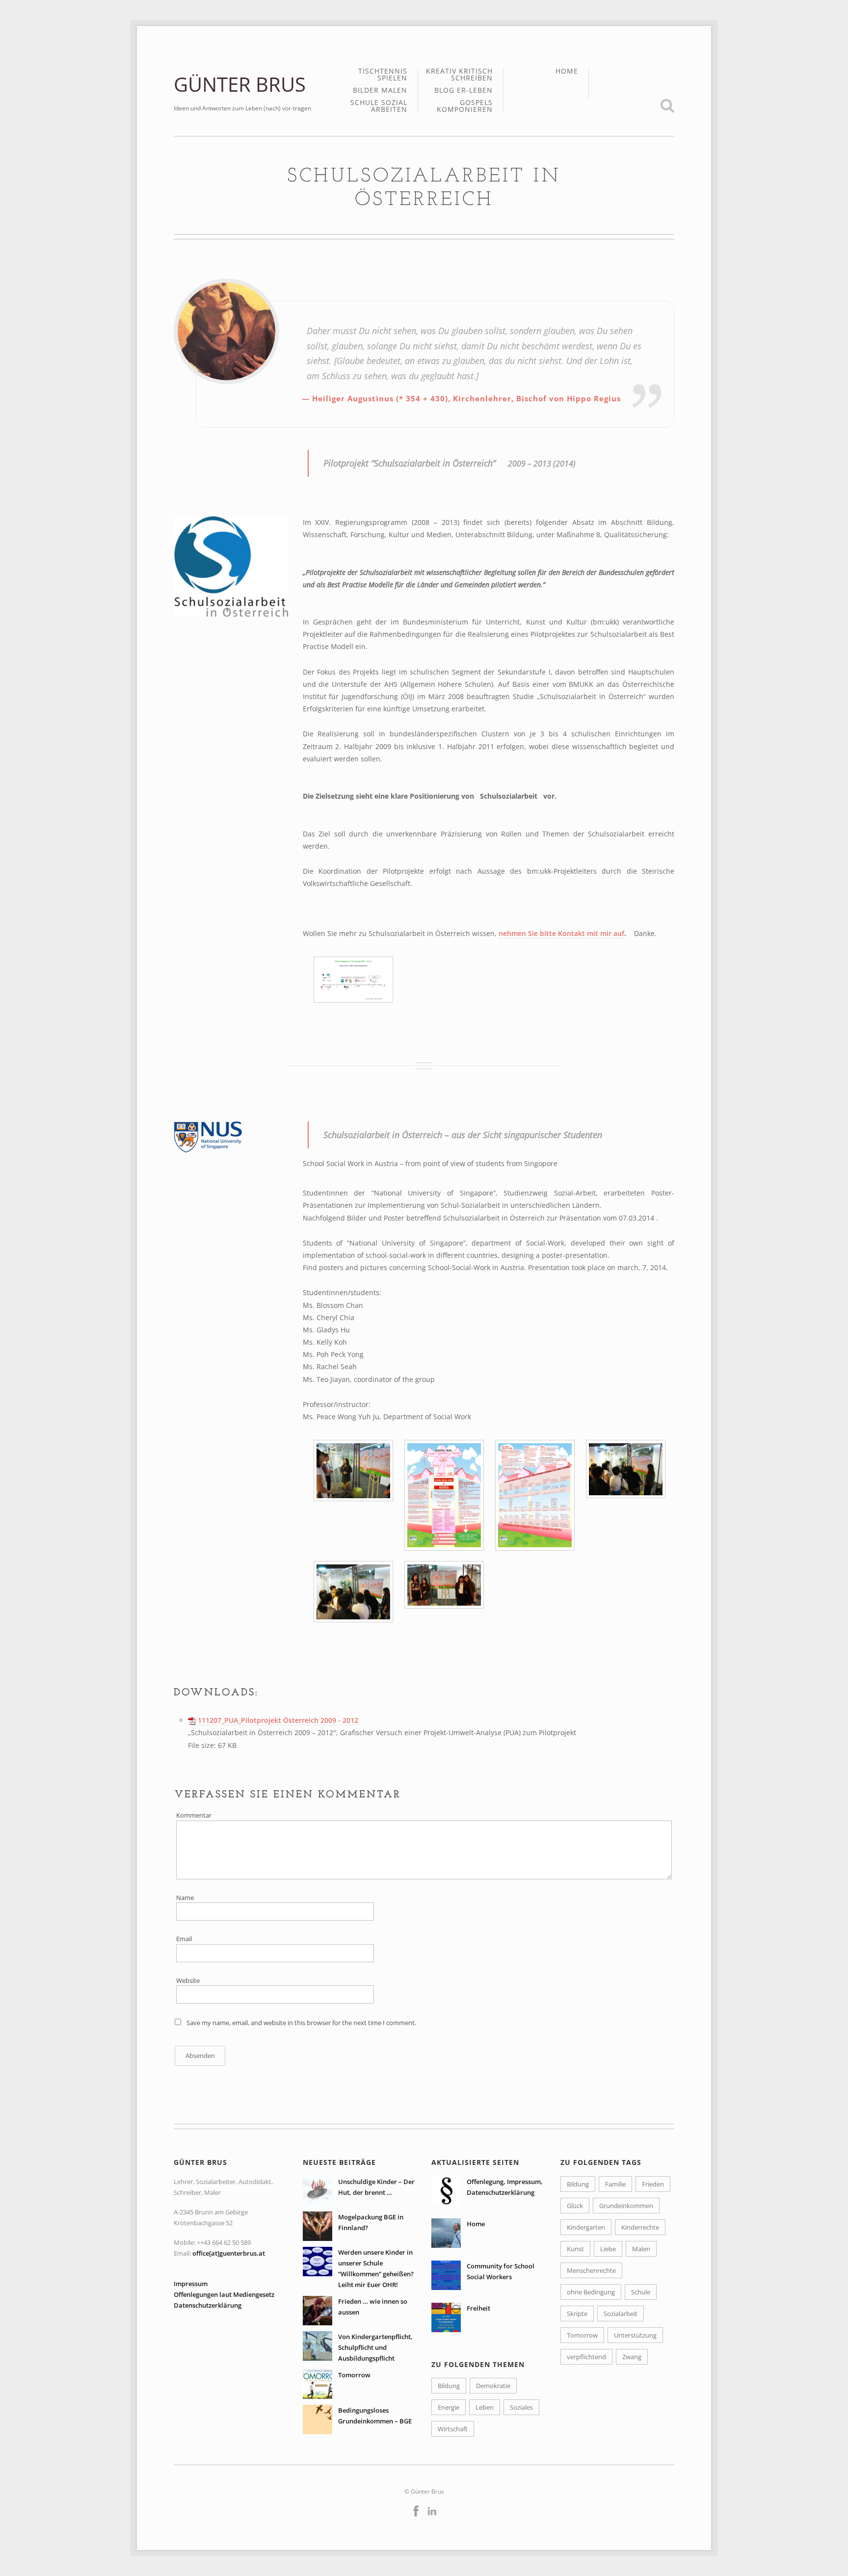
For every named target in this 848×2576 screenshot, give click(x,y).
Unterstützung (635, 2335)
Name (185, 1898)
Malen (641, 2249)
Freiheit (478, 2308)
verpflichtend (586, 2357)
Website (188, 1980)
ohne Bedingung (591, 2292)
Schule (641, 2292)
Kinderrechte (640, 2227)
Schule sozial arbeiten (379, 106)
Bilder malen (380, 91)
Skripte (577, 2314)
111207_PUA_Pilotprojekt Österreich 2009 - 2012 (278, 1720)
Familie (615, 2184)
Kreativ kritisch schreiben (459, 75)
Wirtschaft (453, 2429)
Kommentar (194, 1815)
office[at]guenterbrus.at (229, 2253)
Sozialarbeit (621, 2314)
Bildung (449, 2386)
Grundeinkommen (626, 2206)
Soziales (521, 2407)
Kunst (575, 2249)
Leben (485, 2407)
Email (184, 1939)
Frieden (653, 2184)
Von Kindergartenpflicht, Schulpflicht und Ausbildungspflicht (375, 2347)
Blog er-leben (464, 91)
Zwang (632, 2357)
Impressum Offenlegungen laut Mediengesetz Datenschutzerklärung (224, 2294)
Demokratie (493, 2386)
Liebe (608, 2249)
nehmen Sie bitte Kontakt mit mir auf (561, 933)
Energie (449, 2407)
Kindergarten (586, 2227)
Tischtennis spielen (383, 75)
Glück (575, 2206)
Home (567, 71)
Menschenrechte (591, 2270)
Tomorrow (354, 2375)
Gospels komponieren (465, 106)
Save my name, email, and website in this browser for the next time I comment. (301, 2023)
